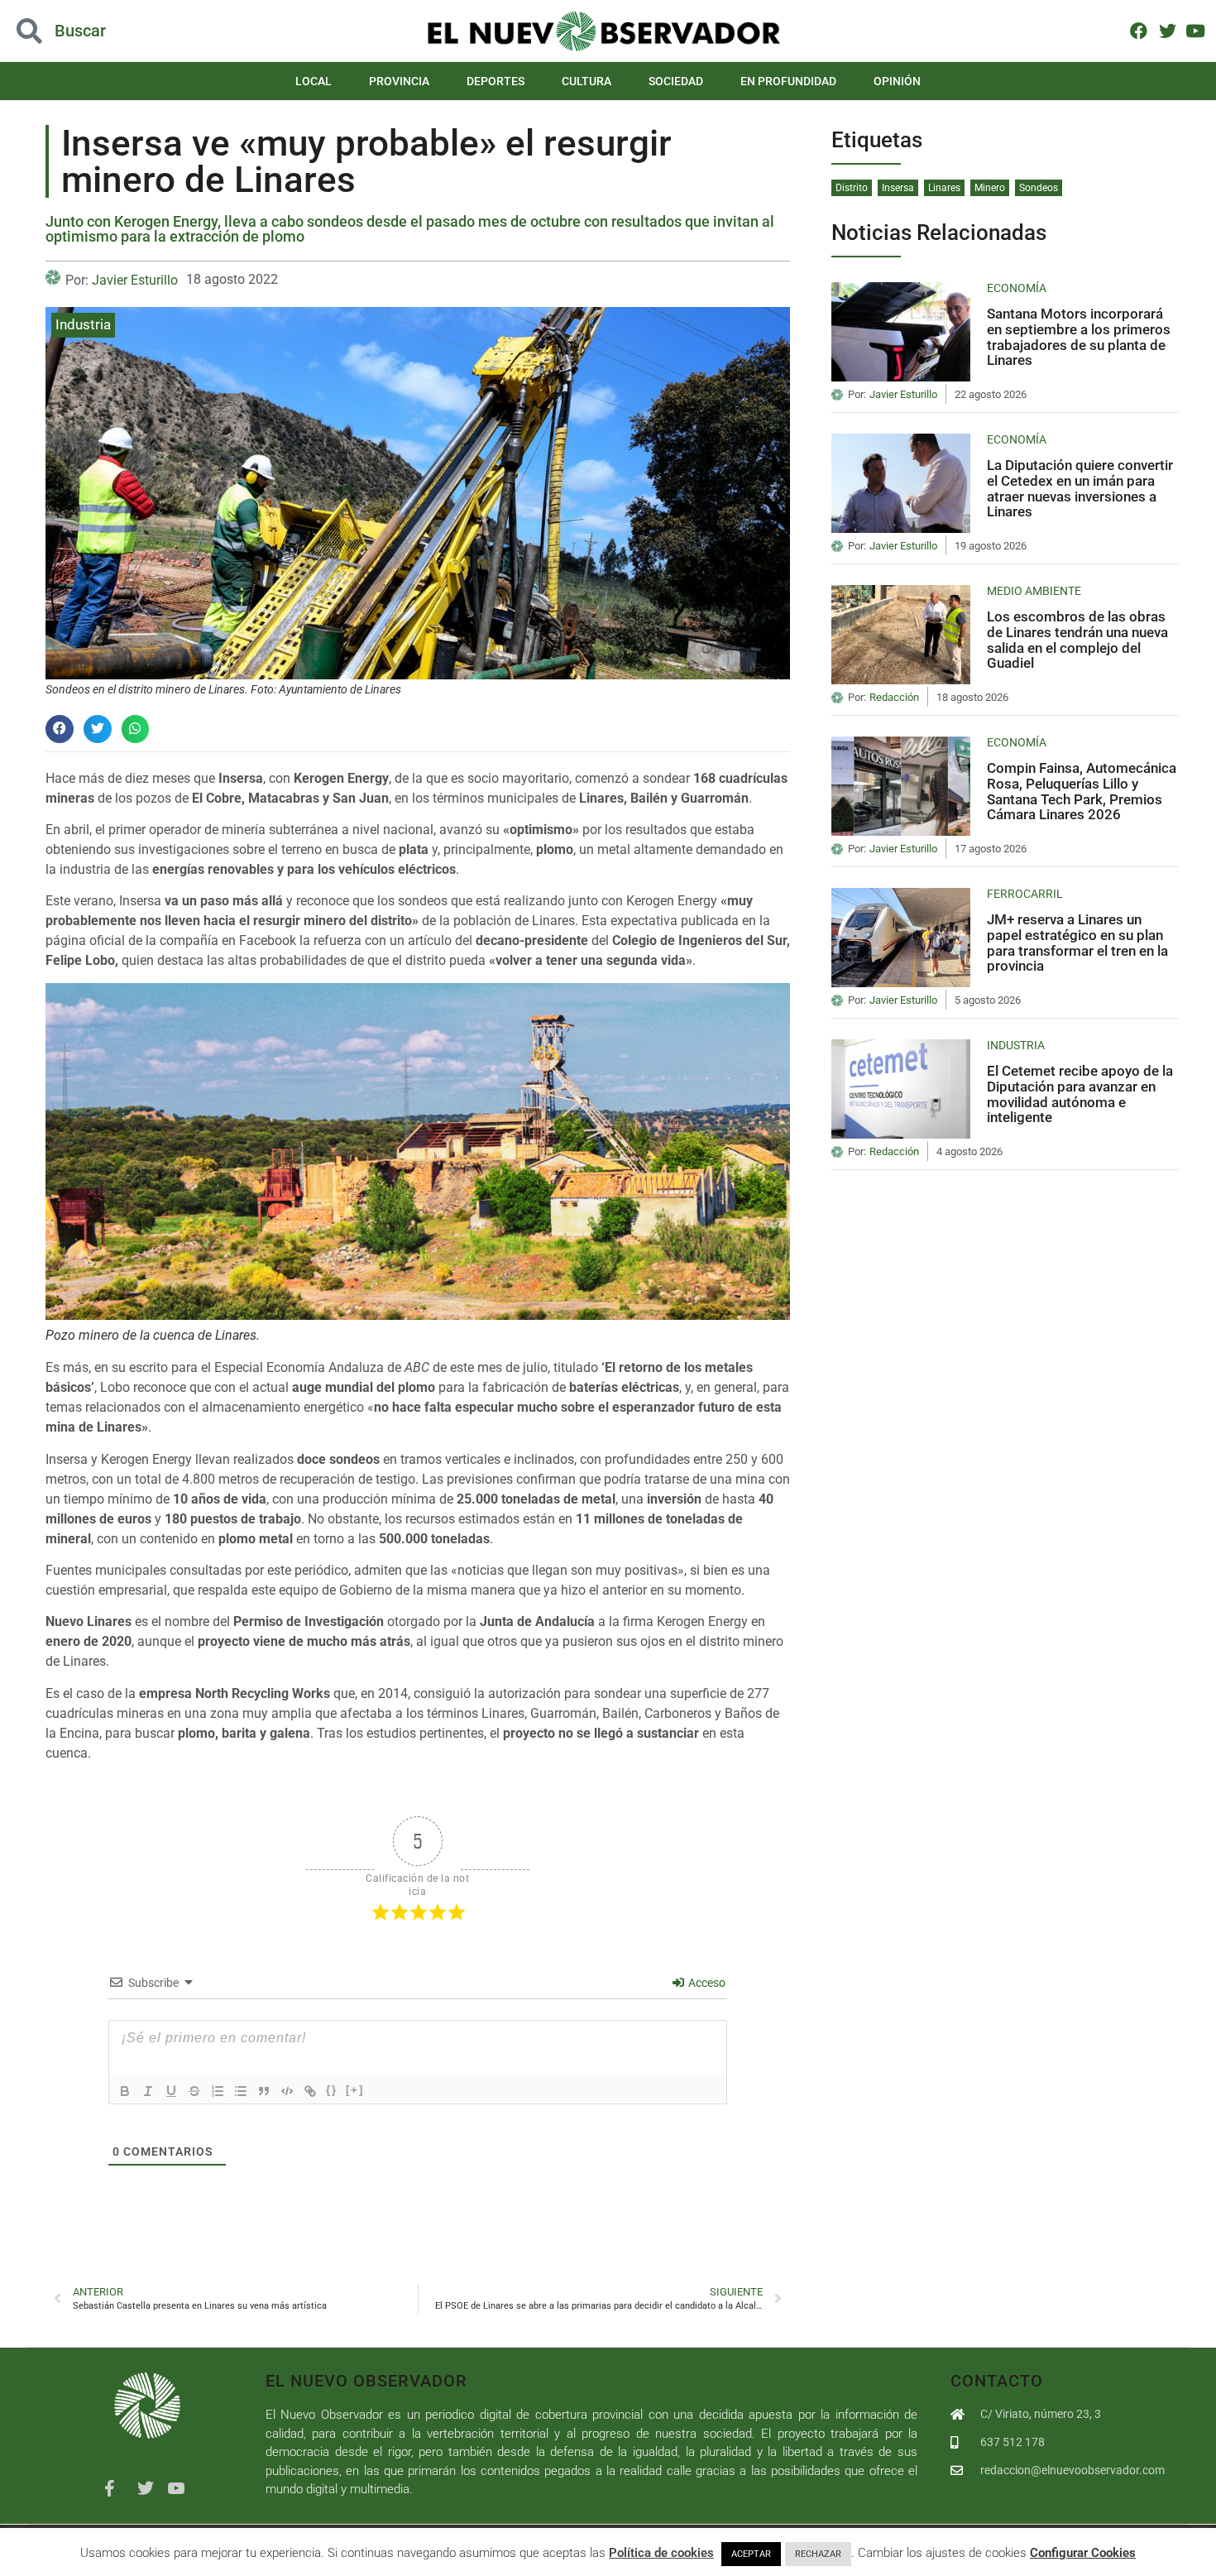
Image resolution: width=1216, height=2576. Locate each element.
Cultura (586, 81)
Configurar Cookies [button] (1083, 2553)
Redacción (894, 698)
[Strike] (194, 2091)
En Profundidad (788, 81)
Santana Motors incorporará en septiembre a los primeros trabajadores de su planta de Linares (1079, 337)
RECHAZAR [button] (818, 2554)
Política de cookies (661, 2553)
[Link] (310, 2091)
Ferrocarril (1025, 894)
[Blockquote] (264, 2091)
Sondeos (1039, 188)
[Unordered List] (241, 2091)
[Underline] (171, 2091)
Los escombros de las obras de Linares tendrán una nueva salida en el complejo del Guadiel (1077, 640)
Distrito (852, 188)
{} (332, 2090)
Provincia (399, 81)
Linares (944, 188)
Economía (1017, 288)
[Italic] (148, 2091)
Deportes (495, 81)
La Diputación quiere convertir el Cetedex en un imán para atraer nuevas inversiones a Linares (1080, 488)
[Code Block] (287, 2091)
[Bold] (125, 2091)
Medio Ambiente (1034, 591)
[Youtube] (1196, 30)
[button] (122, 31)
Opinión (897, 81)
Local (314, 81)
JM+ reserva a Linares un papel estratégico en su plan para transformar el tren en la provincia (1077, 943)
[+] (355, 2090)
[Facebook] (1139, 30)
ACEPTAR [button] (751, 2554)
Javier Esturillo (135, 280)
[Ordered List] (218, 2091)
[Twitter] (1167, 30)
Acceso (706, 1983)
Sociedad (676, 81)
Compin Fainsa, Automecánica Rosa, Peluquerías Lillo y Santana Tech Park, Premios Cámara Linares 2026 (1082, 791)
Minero (990, 188)
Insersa (898, 188)
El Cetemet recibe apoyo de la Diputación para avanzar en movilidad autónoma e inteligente (1080, 1094)
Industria (83, 324)
